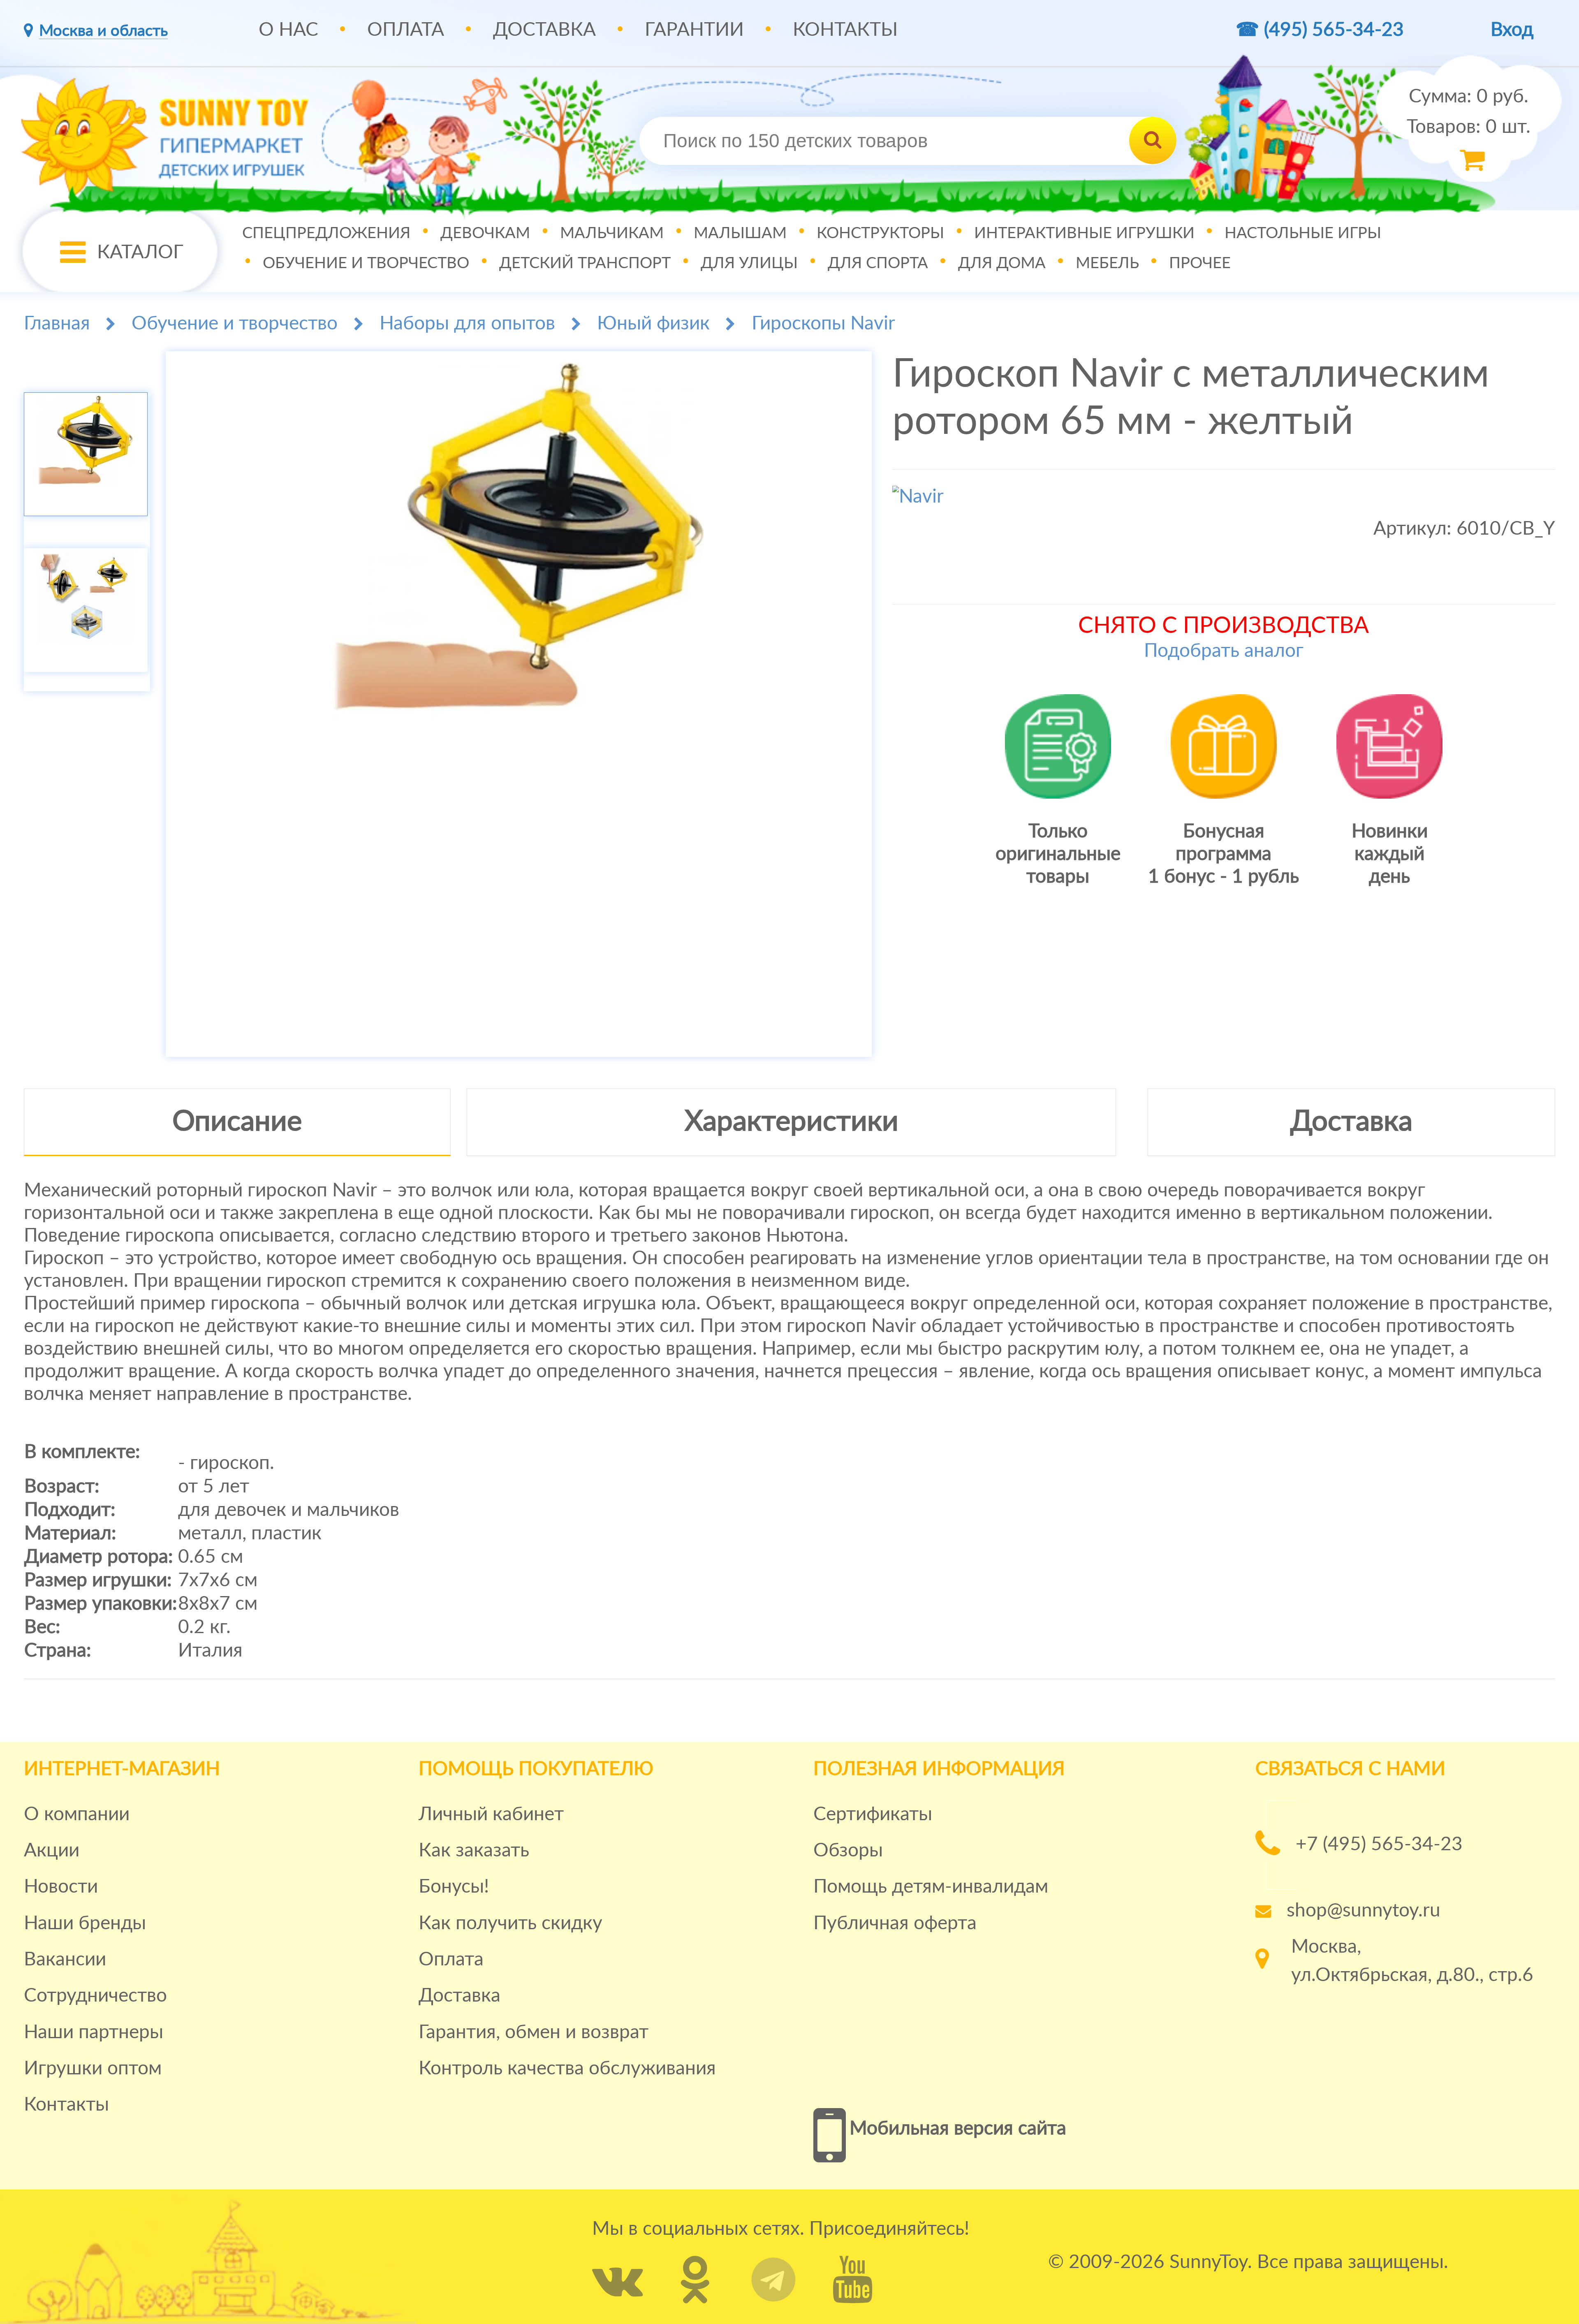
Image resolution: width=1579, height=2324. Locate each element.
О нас (288, 30)
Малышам (740, 233)
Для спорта (878, 263)
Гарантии (694, 30)
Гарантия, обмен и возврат (534, 2032)
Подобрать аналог (1224, 651)
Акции (52, 1851)
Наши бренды (85, 1923)
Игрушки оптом (93, 2069)
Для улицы (749, 263)
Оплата (406, 30)
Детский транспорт (585, 263)
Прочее (1200, 263)
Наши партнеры (94, 2032)
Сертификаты (873, 1814)
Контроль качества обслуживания (567, 2069)
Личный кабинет (491, 1814)
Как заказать (474, 1851)
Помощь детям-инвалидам (931, 1887)
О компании (77, 1814)
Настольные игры (1303, 233)
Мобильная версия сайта (958, 2129)
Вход (1512, 30)
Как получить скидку (511, 1923)
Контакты (845, 30)
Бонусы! (454, 1887)
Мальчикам (612, 233)
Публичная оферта (895, 1923)
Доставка (544, 30)
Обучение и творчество (366, 263)
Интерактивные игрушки (1084, 233)
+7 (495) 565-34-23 (1379, 1844)
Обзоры (848, 1851)
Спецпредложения (326, 233)
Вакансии (65, 1960)
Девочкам (485, 233)
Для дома (1002, 263)
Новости (61, 1887)
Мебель (1107, 263)
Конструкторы (880, 233)
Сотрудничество (95, 1996)
